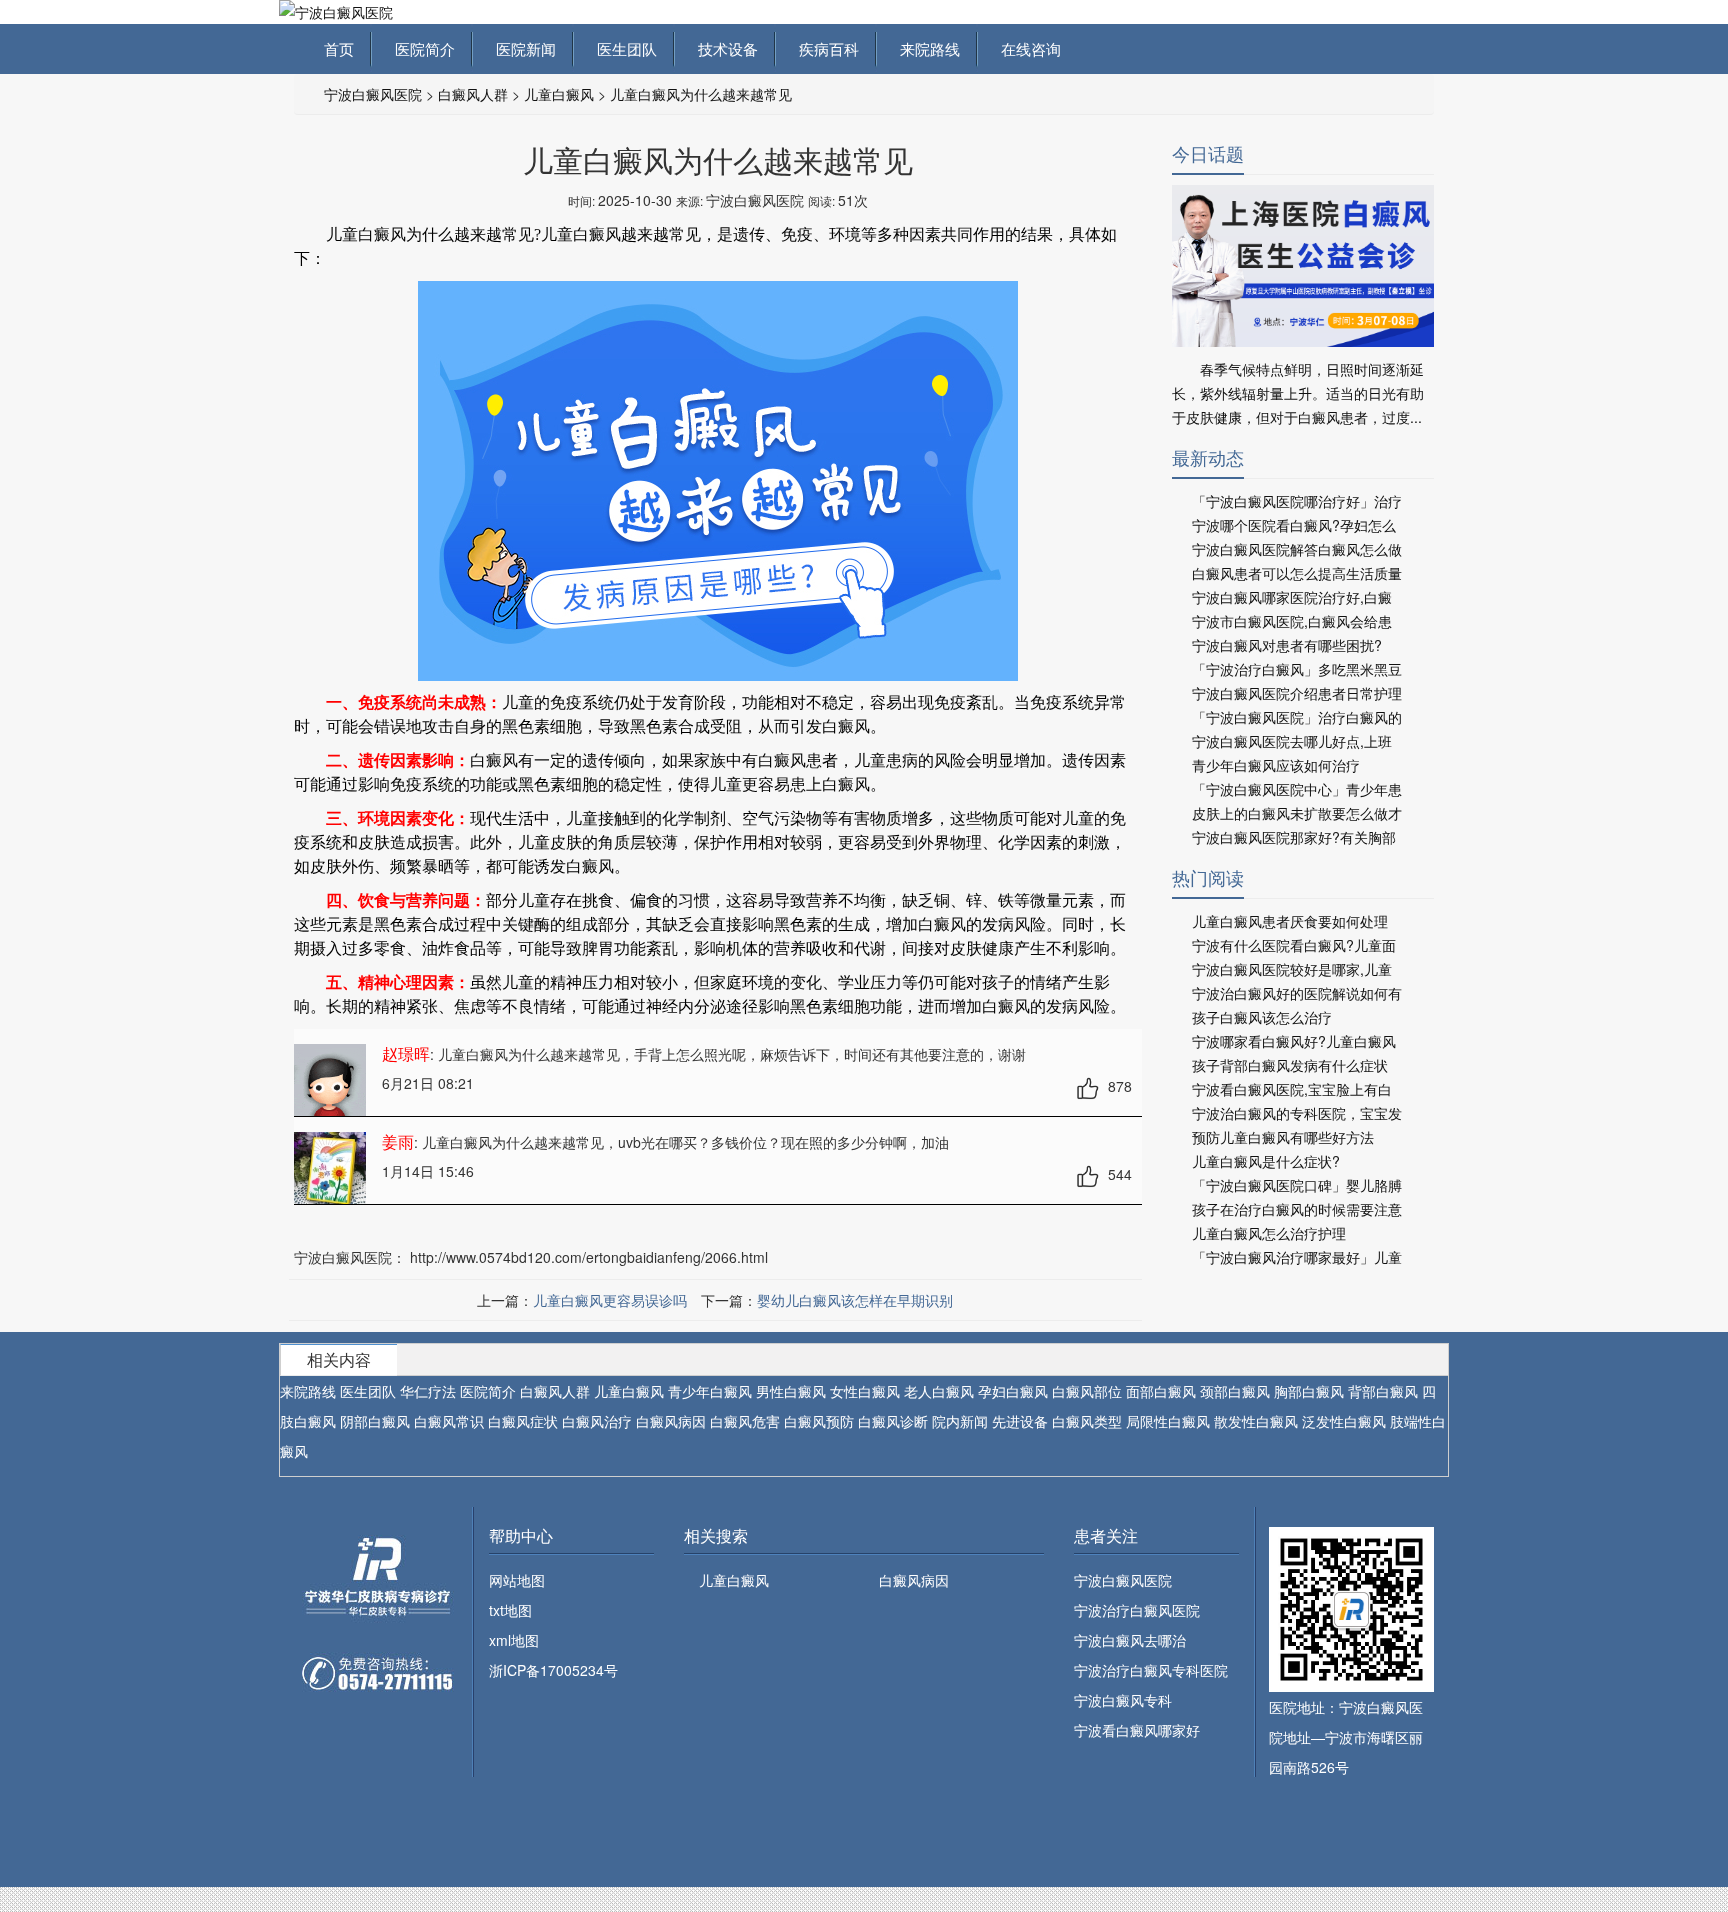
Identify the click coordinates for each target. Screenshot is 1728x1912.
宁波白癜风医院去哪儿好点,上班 (1292, 741)
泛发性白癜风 (1344, 1421)
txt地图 (510, 1610)
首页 (339, 48)
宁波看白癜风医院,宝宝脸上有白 (1292, 1089)
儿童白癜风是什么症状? (1266, 1161)
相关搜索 (716, 1535)
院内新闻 (960, 1421)
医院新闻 (522, 48)
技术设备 (724, 48)
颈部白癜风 (1235, 1391)
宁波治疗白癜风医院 (1137, 1610)
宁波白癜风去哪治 (1130, 1640)
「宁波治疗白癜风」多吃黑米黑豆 (1297, 669)
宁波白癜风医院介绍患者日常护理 (1297, 693)
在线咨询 (1027, 48)
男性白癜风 (791, 1391)
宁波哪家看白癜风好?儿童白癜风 (1294, 1041)
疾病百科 (825, 48)
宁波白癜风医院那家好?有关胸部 (1294, 837)
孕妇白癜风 (1013, 1391)
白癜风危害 (745, 1421)
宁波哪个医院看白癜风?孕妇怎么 (1294, 525)
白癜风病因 (671, 1421)
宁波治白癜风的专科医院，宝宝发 (1297, 1113)
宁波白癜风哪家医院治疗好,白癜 (1292, 597)
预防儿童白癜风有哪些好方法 (1283, 1137)
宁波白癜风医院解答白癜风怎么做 (1297, 549)
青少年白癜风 (710, 1391)
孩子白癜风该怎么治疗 (1262, 1017)
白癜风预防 (819, 1421)
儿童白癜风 (559, 94)
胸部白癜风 (1309, 1391)
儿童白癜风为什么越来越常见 (701, 94)
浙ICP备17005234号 (553, 1670)
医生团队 (623, 48)
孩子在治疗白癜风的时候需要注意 (1297, 1209)
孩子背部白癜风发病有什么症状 (1290, 1065)
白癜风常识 (449, 1421)
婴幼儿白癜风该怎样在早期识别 (855, 1300)
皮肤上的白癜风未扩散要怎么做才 (1297, 813)
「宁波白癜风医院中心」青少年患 (1297, 789)
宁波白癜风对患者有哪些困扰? (1287, 645)
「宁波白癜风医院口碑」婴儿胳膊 (1297, 1185)
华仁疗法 (428, 1391)
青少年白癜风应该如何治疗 (1276, 765)
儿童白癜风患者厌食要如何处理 (1290, 921)
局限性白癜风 (1168, 1421)
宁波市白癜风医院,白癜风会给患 (1292, 621)
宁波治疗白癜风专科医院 (1151, 1670)
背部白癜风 (1383, 1391)
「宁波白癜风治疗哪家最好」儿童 (1297, 1257)
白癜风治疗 (597, 1421)
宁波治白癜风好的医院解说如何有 (1297, 993)
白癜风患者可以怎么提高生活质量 (1297, 573)
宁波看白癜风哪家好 (1137, 1730)
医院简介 (421, 48)
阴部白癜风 (375, 1421)
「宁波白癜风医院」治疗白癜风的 (1297, 717)
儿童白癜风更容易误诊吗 (610, 1300)
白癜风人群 (473, 94)
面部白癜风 (1161, 1391)
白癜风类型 (1087, 1421)
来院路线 (926, 48)
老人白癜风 (939, 1391)
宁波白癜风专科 (1123, 1700)
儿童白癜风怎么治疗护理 (1269, 1233)
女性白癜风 (865, 1391)
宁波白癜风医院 (373, 94)
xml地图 (514, 1640)
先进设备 (1020, 1421)
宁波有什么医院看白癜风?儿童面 (1294, 945)
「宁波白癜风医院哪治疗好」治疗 (1297, 501)
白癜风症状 (523, 1421)
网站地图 (517, 1580)
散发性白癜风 (1256, 1421)
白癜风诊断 (893, 1421)
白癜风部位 (1087, 1391)
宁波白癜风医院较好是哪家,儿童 (1292, 969)
